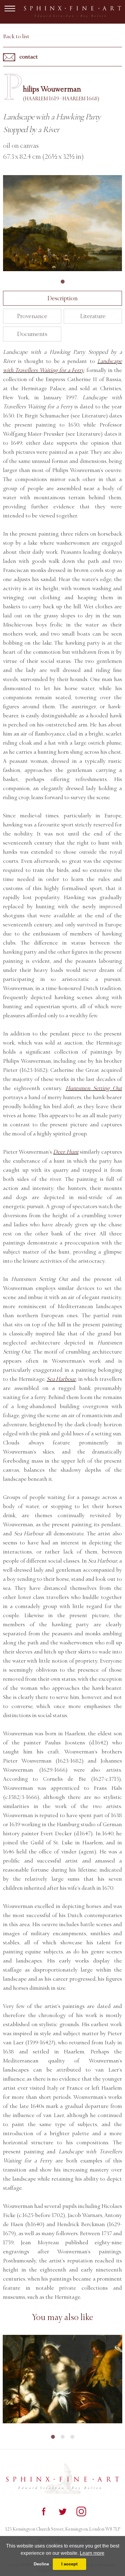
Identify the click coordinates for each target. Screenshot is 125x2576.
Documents (32, 334)
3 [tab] (72, 2437)
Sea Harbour (61, 1379)
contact (28, 57)
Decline (41, 2564)
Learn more (92, 2553)
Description (62, 298)
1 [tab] (62, 282)
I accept (69, 2564)
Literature (93, 316)
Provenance (32, 316)
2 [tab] (62, 2437)
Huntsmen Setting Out (94, 1088)
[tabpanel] (62, 223)
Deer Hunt (66, 1152)
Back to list (16, 36)
